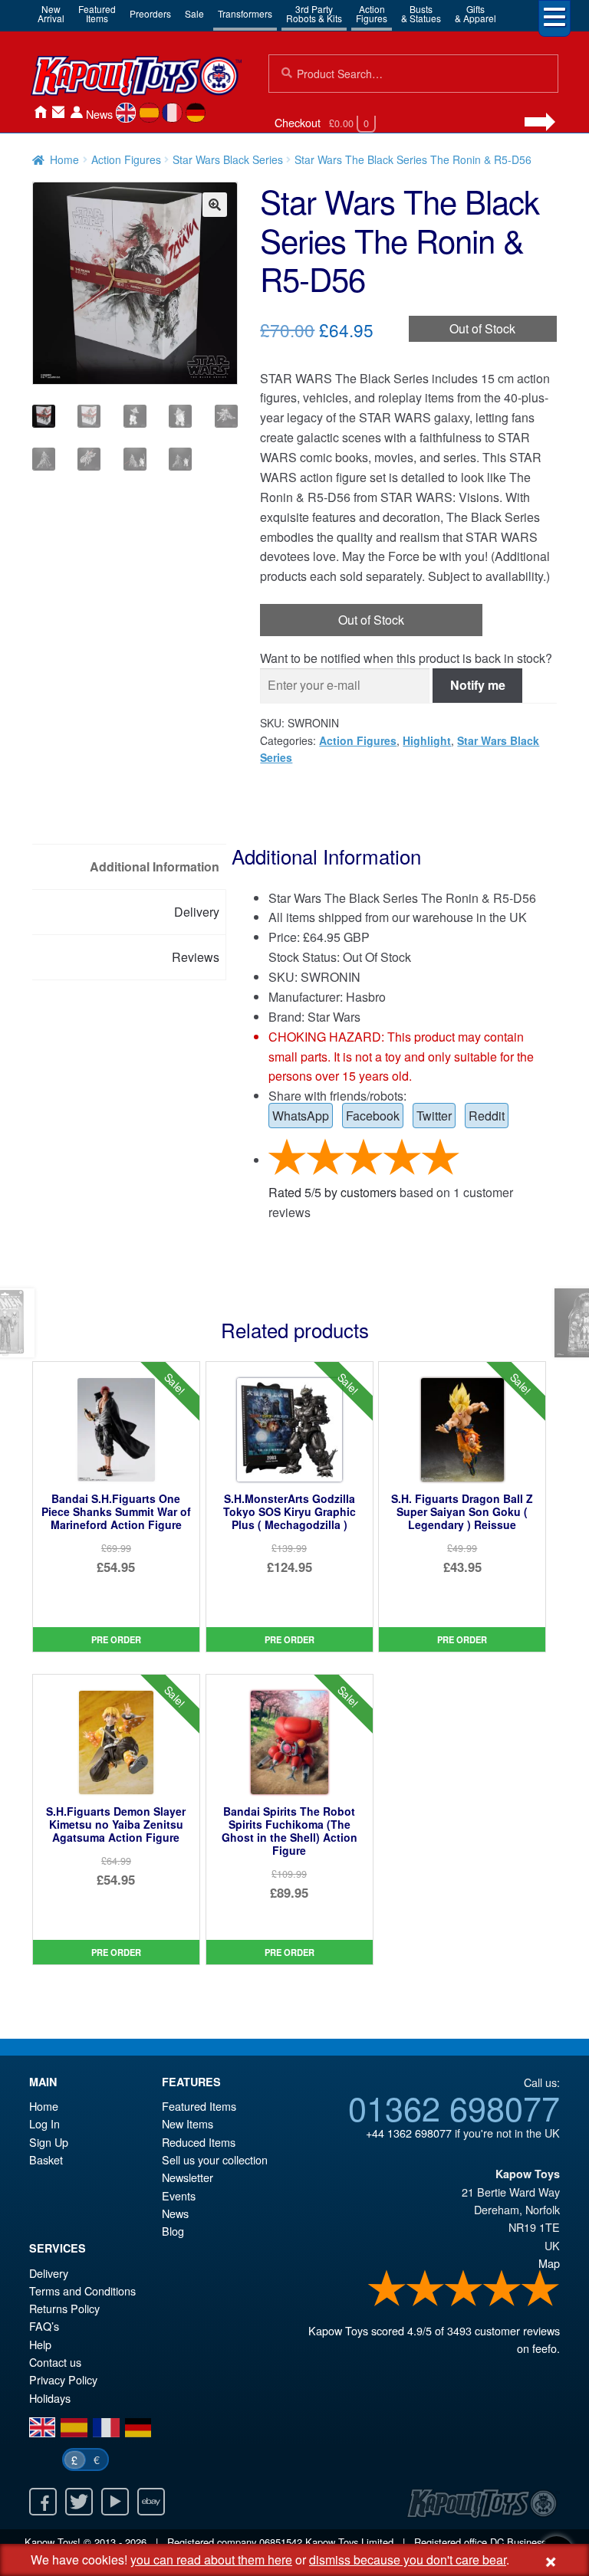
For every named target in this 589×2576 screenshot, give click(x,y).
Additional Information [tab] (155, 866)
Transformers (245, 13)
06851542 (281, 2542)
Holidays (50, 2398)
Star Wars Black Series (228, 159)
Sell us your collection (215, 2159)
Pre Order (116, 1639)
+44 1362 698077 (409, 2133)
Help (40, 2344)
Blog (173, 2231)
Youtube (115, 2502)
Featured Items (199, 2106)
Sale (194, 13)
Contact (58, 112)
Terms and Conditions (82, 2291)
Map (549, 2263)
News (99, 114)
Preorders (150, 13)
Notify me (478, 685)
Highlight (427, 740)
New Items (188, 2123)
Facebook (373, 1116)
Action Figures (126, 159)
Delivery (49, 2273)
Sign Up (49, 2142)
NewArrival (51, 13)
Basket (46, 2159)
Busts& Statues (421, 13)
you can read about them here (211, 2560)
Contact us (55, 2362)
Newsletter (188, 2177)
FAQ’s (44, 2326)
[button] (215, 205)
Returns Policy (64, 2308)
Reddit (487, 1116)
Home (40, 112)
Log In (44, 2123)
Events (179, 2195)
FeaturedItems (97, 13)
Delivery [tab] (197, 912)
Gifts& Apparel (475, 13)
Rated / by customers (332, 1192)
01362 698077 (454, 2107)
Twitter (434, 1116)
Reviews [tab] (196, 957)
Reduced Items (199, 2142)
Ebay (151, 2502)
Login (77, 112)
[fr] (172, 113)
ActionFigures (372, 13)
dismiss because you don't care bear (408, 2560)
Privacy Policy (63, 2379)
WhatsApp (301, 1116)
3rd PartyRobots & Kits (314, 13)
